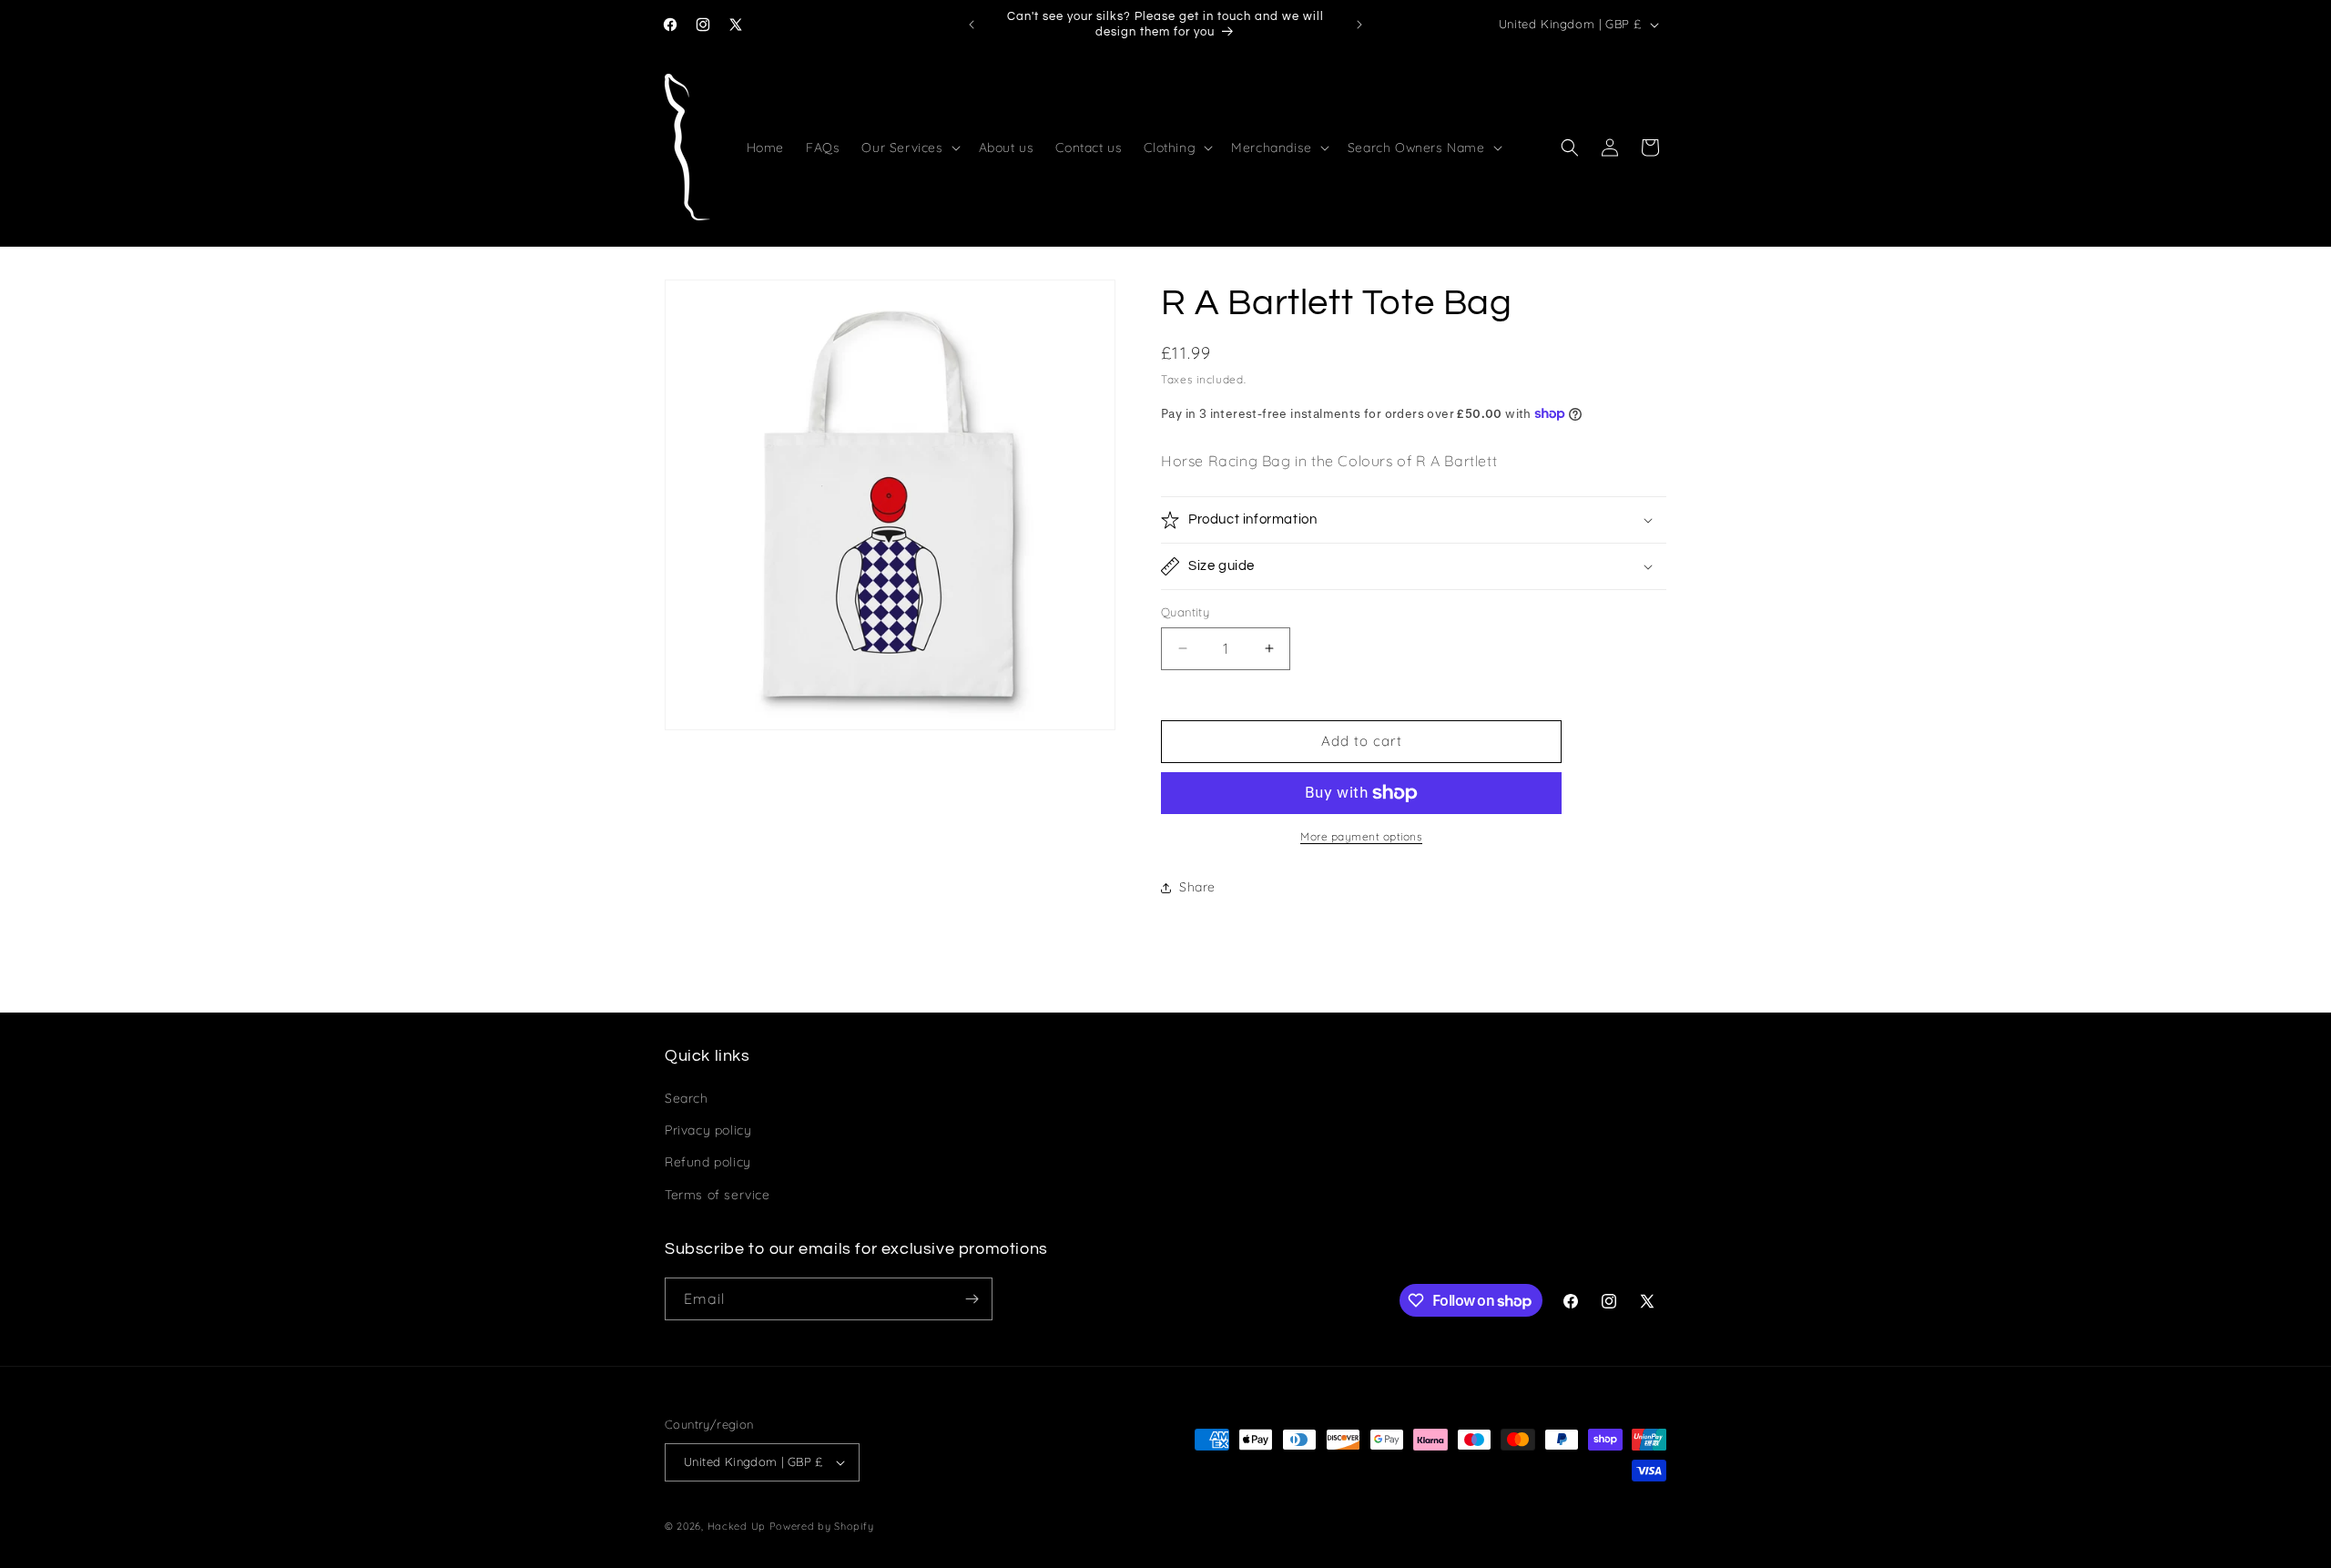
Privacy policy (708, 1130)
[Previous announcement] (972, 25)
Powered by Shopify (822, 1526)
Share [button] (1197, 887)
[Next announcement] (1359, 25)
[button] (909, 148)
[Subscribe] (972, 1299)
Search (687, 1098)
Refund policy (708, 1162)
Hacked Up (737, 1526)
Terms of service (718, 1195)
